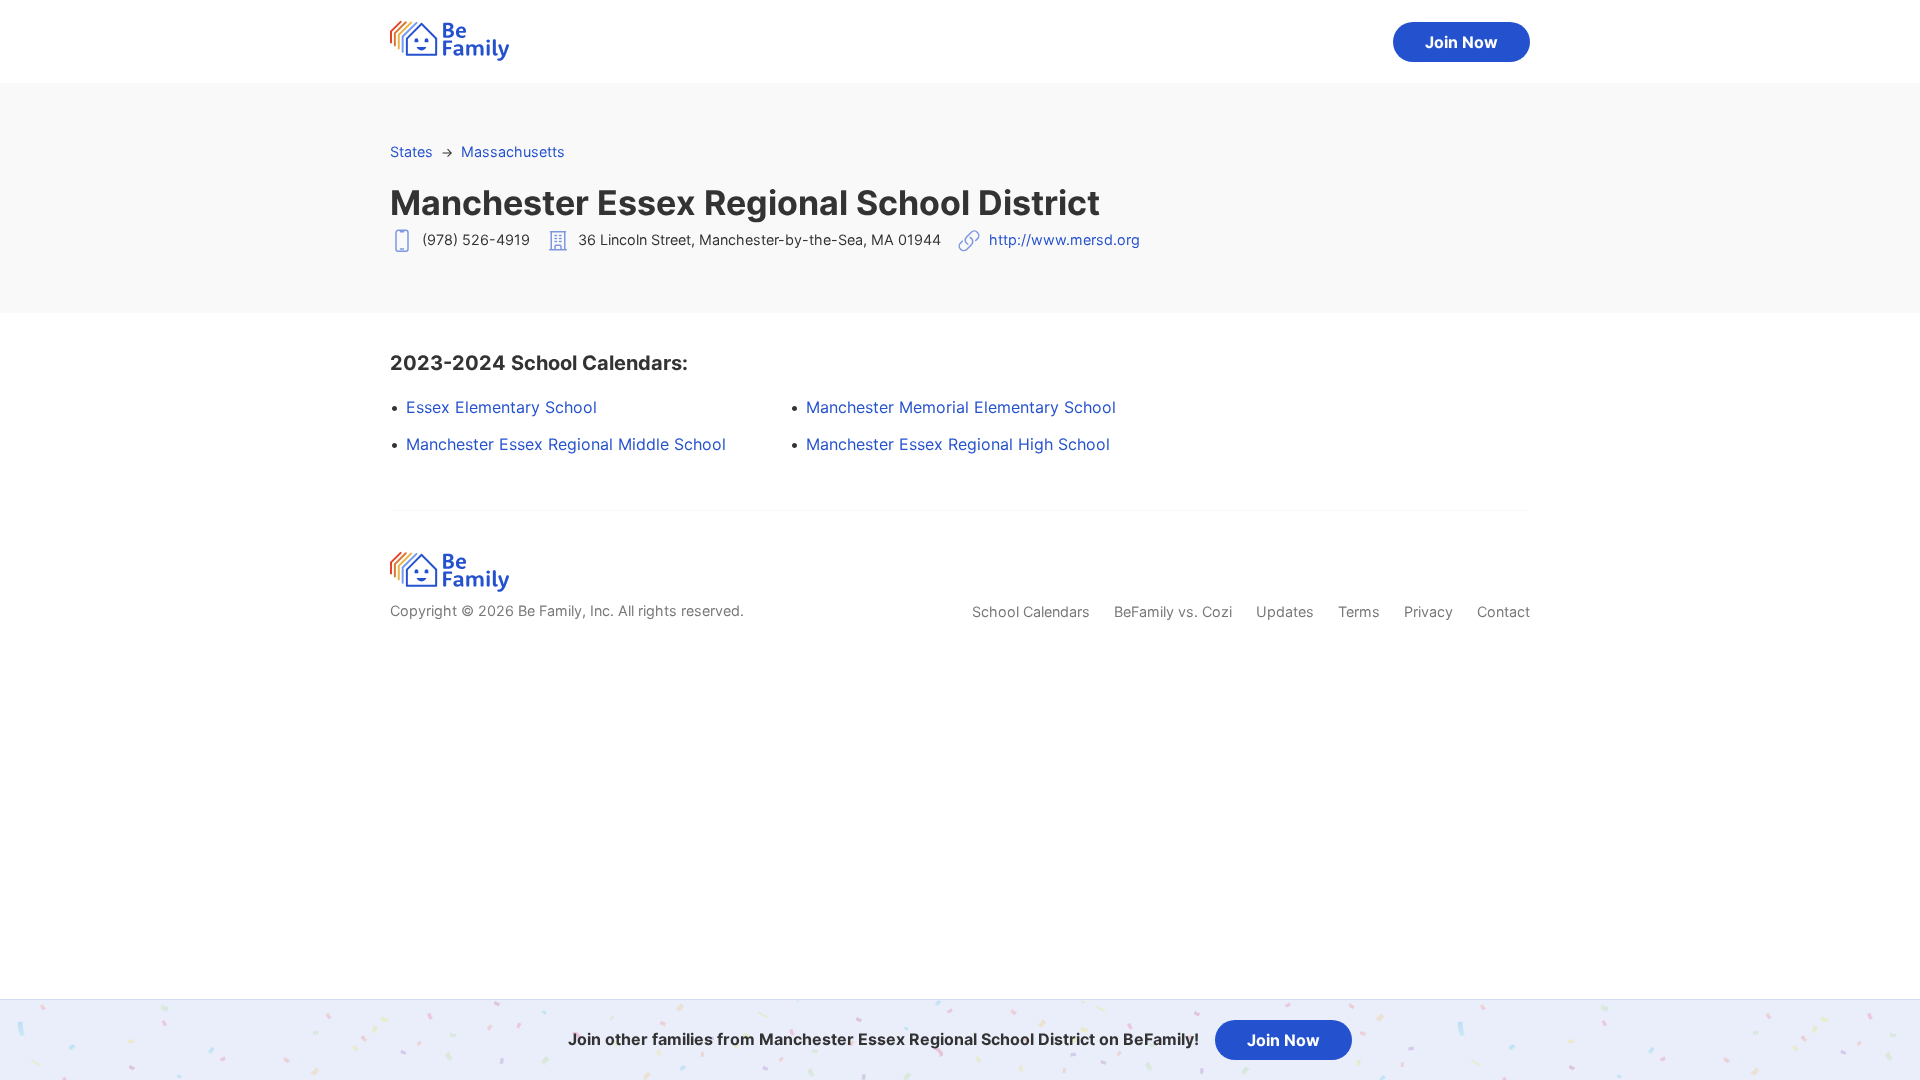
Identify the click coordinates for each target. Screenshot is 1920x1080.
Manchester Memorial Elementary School (961, 407)
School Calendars (1031, 611)
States (411, 151)
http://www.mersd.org (1064, 239)
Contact (1503, 611)
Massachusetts (513, 151)
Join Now (1461, 42)
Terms (1359, 611)
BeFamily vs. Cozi (1173, 611)
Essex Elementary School (501, 407)
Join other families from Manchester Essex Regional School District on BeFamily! (883, 1039)
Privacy (1428, 611)
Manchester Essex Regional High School (958, 444)
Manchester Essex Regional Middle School (566, 444)
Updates (1285, 611)
